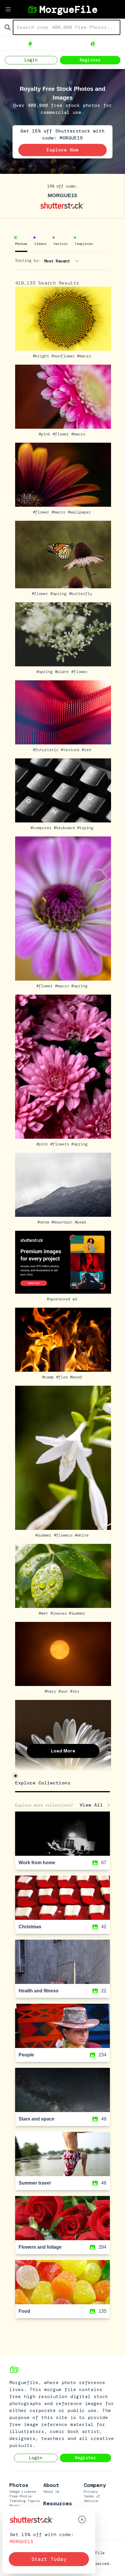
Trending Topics (25, 2501)
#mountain (63, 1222)
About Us (51, 2492)
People (26, 2055)
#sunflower (64, 356)
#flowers (61, 1144)
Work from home (37, 1863)
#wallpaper (81, 512)
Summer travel (35, 2183)
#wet (44, 1613)
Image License (23, 2492)
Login (31, 60)
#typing (86, 828)
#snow (44, 1222)
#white (83, 1535)
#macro (85, 356)
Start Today (49, 2559)
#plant (63, 672)
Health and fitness (39, 1991)
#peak (82, 1222)
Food (24, 2311)
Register (90, 60)
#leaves (60, 1613)
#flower (62, 434)
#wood (77, 1377)
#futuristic (47, 750)
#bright (42, 356)
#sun (64, 1691)
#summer (44, 1535)
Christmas (30, 1927)
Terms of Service (92, 2499)
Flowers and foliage (40, 2247)
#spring (60, 594)
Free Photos (20, 2496)
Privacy (91, 2492)
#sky (76, 1691)
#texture (71, 750)
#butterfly (82, 594)
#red (87, 750)
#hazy (51, 1691)
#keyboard (65, 828)
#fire (63, 1377)
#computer (42, 828)
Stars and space (36, 2119)
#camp (49, 1377)
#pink (46, 434)
